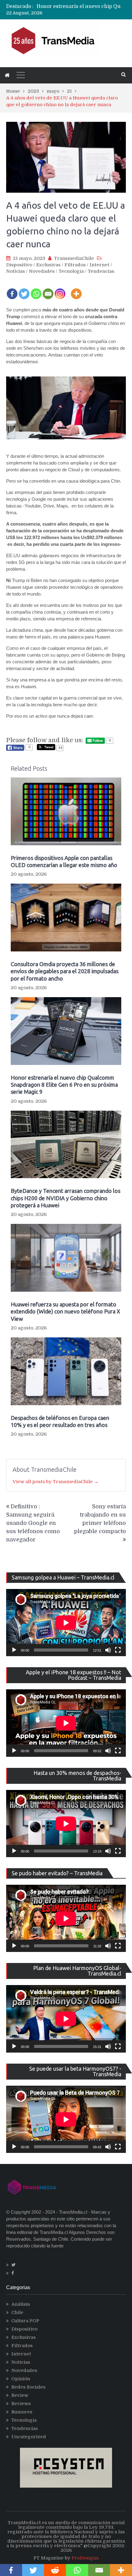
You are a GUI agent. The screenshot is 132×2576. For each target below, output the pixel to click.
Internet (99, 265)
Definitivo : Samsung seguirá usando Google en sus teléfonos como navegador (33, 1523)
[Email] (48, 290)
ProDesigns (85, 2558)
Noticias (16, 271)
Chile (17, 2312)
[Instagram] (60, 290)
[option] (81, 6)
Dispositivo (19, 265)
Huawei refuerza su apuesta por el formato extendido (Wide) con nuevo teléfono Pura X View (65, 1311)
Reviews (21, 2404)
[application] (66, 1623)
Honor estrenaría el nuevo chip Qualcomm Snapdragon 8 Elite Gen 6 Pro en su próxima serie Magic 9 (64, 1085)
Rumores (22, 2412)
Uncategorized (29, 2437)
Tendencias (101, 271)
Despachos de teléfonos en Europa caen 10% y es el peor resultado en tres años (60, 1421)
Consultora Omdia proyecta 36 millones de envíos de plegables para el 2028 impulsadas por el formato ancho (65, 971)
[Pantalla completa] (118, 1650)
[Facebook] (12, 290)
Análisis (21, 2304)
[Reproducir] (14, 1650)
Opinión (21, 2379)
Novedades (42, 271)
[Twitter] (24, 290)
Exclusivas (48, 265)
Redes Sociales (28, 2387)
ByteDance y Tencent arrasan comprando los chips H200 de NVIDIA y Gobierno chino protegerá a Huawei (66, 1198)
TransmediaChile (74, 258)
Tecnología (71, 271)
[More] (76, 290)
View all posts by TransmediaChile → (56, 1482)
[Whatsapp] (36, 290)
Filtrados (75, 265)
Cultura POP (25, 2321)
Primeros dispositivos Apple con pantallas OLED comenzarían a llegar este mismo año (64, 861)
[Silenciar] (108, 1650)
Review (20, 2395)
